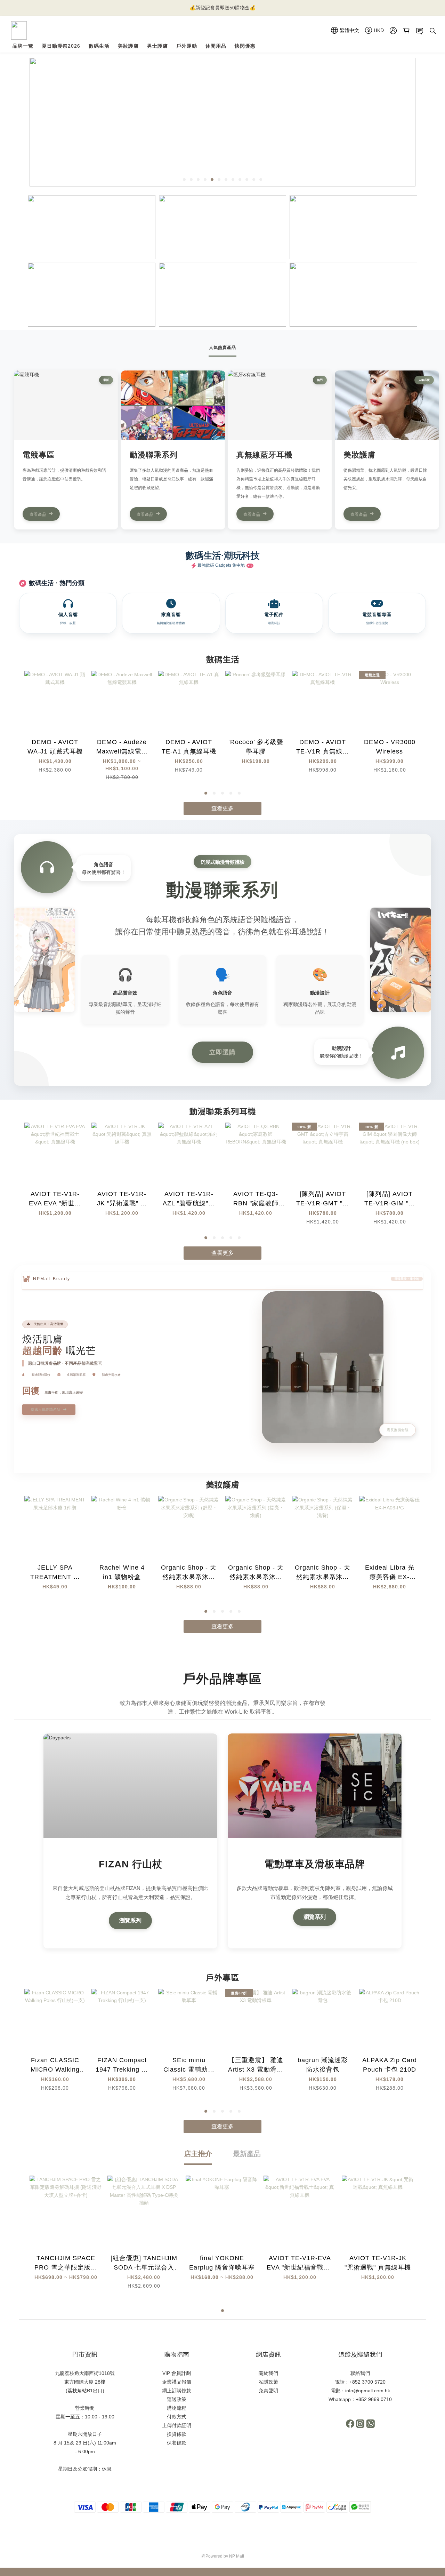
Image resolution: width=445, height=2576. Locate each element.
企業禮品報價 (177, 2382)
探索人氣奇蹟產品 (46, 1409)
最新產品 (247, 2154)
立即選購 (222, 1052)
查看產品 (38, 514)
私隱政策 (268, 2382)
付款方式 (177, 2417)
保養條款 (177, 2443)
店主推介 (198, 2154)
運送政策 (177, 2399)
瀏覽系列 (130, 1920)
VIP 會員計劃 (177, 2373)
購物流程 (177, 2408)
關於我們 (268, 2373)
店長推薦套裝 (398, 1430)
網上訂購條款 (177, 2391)
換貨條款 (177, 2434)
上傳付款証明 (177, 2425)
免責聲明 (268, 2391)
